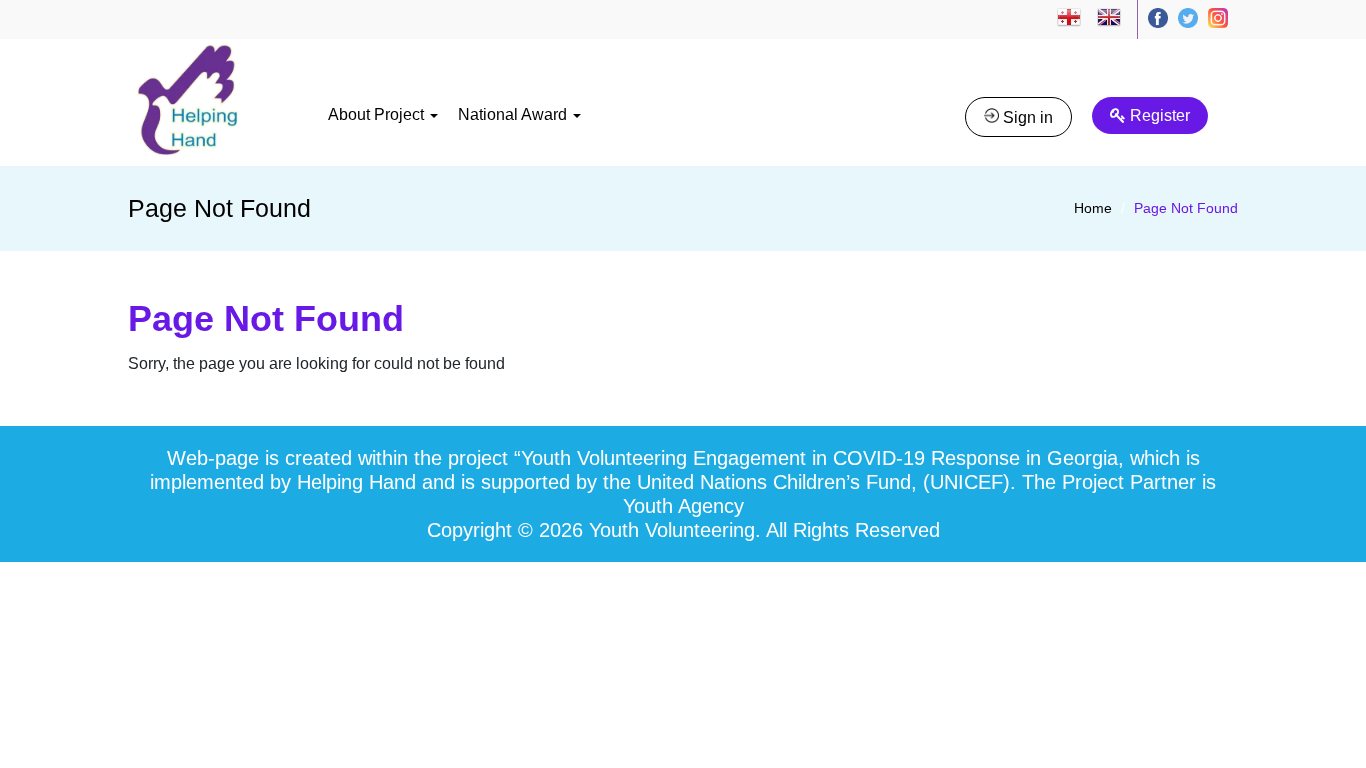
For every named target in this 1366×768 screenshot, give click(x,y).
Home (1093, 208)
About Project (378, 114)
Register (1158, 115)
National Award (514, 114)
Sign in (1026, 117)
